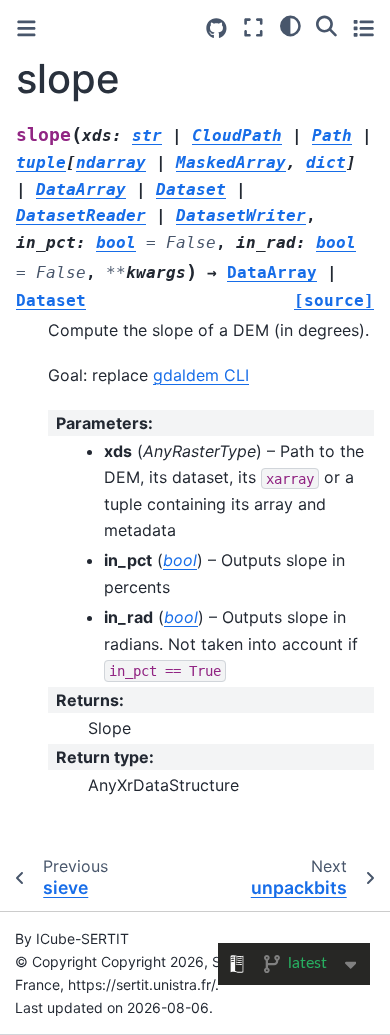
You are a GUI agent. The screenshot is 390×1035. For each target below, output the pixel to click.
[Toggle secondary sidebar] (363, 27)
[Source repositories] (216, 28)
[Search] (326, 25)
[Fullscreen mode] (253, 27)
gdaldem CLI (201, 375)
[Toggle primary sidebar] (26, 28)
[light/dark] (290, 25)
